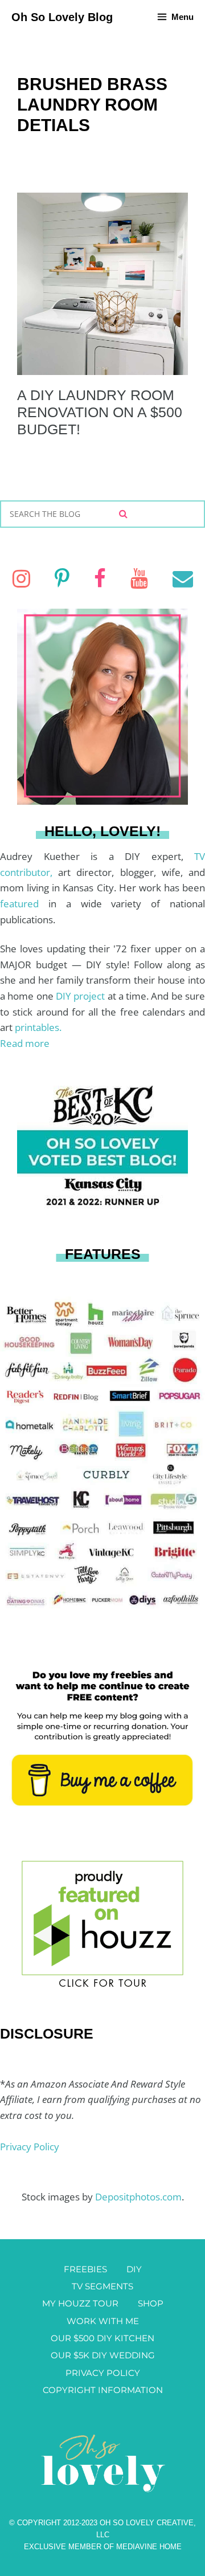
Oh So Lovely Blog (62, 17)
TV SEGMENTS (102, 2286)
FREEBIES (85, 2269)
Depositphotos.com (138, 2197)
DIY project (82, 996)
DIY (134, 2269)
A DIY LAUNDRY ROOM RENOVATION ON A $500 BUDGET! (100, 412)
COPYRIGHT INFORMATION (103, 2390)
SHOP (151, 2303)
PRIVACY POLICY (103, 2373)
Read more (25, 1043)
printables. (38, 1027)
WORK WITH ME (103, 2321)
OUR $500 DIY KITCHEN (102, 2338)
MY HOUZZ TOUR (80, 2303)
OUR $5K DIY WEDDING (103, 2355)
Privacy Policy (30, 2147)
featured (24, 904)
